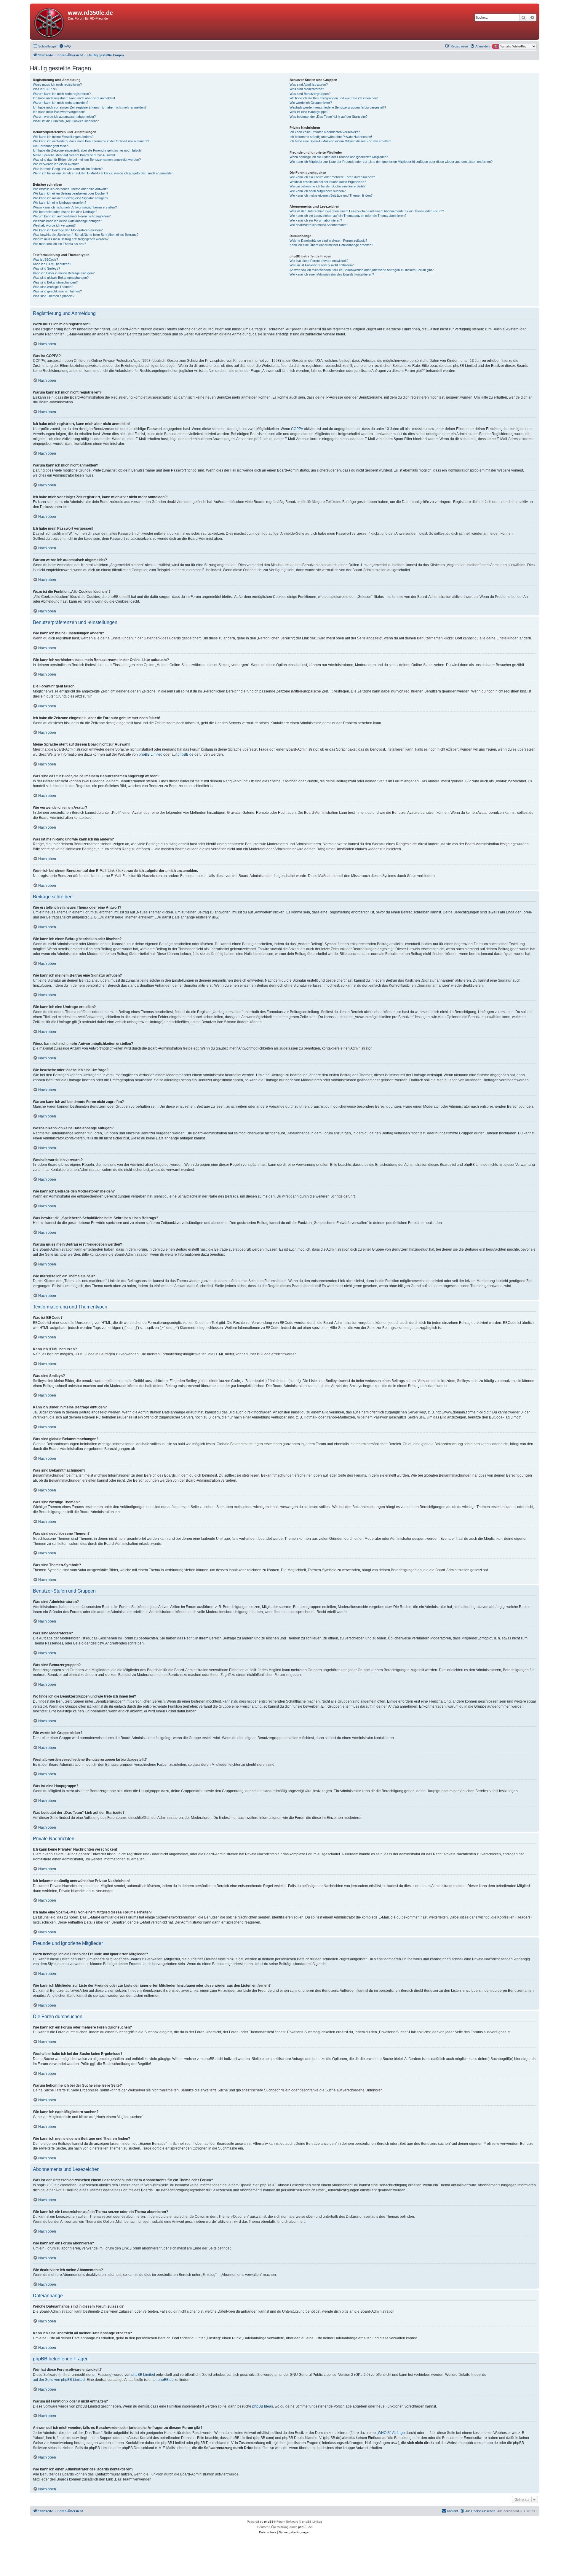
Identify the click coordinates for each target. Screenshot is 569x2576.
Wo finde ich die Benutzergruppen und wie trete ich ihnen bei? (334, 98)
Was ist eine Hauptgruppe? (309, 112)
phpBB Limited (151, 754)
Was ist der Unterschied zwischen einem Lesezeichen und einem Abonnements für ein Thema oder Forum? (367, 211)
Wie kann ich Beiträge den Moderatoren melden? (68, 230)
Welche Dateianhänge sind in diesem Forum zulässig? (328, 241)
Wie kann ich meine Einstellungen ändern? (63, 137)
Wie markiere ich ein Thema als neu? (59, 244)
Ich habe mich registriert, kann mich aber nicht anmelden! (74, 98)
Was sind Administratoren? (309, 85)
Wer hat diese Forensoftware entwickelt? (319, 261)
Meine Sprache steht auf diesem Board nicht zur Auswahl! (74, 155)
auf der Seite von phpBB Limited (59, 2380)
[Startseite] (50, 22)
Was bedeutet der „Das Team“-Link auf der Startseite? (329, 117)
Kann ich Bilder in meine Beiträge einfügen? (64, 273)
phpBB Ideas (263, 2406)
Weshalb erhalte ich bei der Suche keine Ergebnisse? (328, 182)
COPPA (297, 429)
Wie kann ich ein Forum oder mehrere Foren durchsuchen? (332, 177)
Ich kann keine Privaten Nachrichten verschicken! (325, 132)
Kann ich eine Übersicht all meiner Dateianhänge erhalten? (331, 245)
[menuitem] (65, 46)
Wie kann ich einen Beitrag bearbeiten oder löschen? (71, 193)
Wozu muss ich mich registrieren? (57, 85)
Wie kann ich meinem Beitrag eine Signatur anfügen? (71, 198)
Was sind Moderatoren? (307, 89)
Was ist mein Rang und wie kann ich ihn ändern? (68, 169)
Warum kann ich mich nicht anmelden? (61, 103)
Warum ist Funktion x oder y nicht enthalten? (322, 265)
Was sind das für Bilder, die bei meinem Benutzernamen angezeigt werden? (87, 160)
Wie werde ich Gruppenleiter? (311, 103)
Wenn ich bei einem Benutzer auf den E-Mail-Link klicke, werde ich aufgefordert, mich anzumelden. (104, 173)
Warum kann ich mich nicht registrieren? (62, 94)
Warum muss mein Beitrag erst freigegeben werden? (71, 239)
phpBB (269, 2522)
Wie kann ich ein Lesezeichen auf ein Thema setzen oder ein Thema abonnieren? (348, 216)
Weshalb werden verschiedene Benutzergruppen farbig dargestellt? (338, 107)
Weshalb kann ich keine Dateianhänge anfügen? (67, 221)
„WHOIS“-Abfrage (391, 2433)
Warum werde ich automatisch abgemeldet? (64, 117)
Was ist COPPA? (45, 89)
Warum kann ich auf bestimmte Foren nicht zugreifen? (72, 216)
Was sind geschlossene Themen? (57, 291)
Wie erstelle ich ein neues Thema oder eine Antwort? (70, 189)
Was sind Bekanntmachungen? (55, 282)
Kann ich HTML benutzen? (52, 264)
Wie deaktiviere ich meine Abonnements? (319, 225)
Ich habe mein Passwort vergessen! (59, 112)
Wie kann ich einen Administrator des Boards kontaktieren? (332, 274)
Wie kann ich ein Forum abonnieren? (316, 220)
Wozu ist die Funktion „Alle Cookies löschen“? (66, 121)
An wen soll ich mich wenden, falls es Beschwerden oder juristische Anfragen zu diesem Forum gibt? (362, 270)
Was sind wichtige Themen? (53, 287)
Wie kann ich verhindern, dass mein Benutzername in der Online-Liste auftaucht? (91, 141)
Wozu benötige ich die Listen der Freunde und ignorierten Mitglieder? (339, 157)
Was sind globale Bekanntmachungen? (61, 278)
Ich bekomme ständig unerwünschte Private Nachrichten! (331, 137)
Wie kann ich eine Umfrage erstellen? (60, 203)
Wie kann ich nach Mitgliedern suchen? (318, 191)
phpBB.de (186, 754)
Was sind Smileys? (47, 268)
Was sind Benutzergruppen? (310, 94)
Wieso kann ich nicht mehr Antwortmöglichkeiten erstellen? (75, 207)
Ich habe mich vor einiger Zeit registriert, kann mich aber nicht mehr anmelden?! (90, 107)
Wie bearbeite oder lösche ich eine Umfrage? (65, 212)
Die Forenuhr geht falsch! (51, 146)
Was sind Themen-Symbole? (54, 296)
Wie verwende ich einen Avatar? (56, 164)
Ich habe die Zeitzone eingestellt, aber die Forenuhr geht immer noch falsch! (87, 150)
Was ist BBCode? (45, 259)
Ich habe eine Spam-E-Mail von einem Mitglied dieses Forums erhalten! (340, 141)
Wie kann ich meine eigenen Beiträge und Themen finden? (331, 195)
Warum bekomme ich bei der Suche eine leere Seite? (327, 186)
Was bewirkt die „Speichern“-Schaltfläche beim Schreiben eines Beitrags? (86, 235)
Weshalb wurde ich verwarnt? (54, 225)
